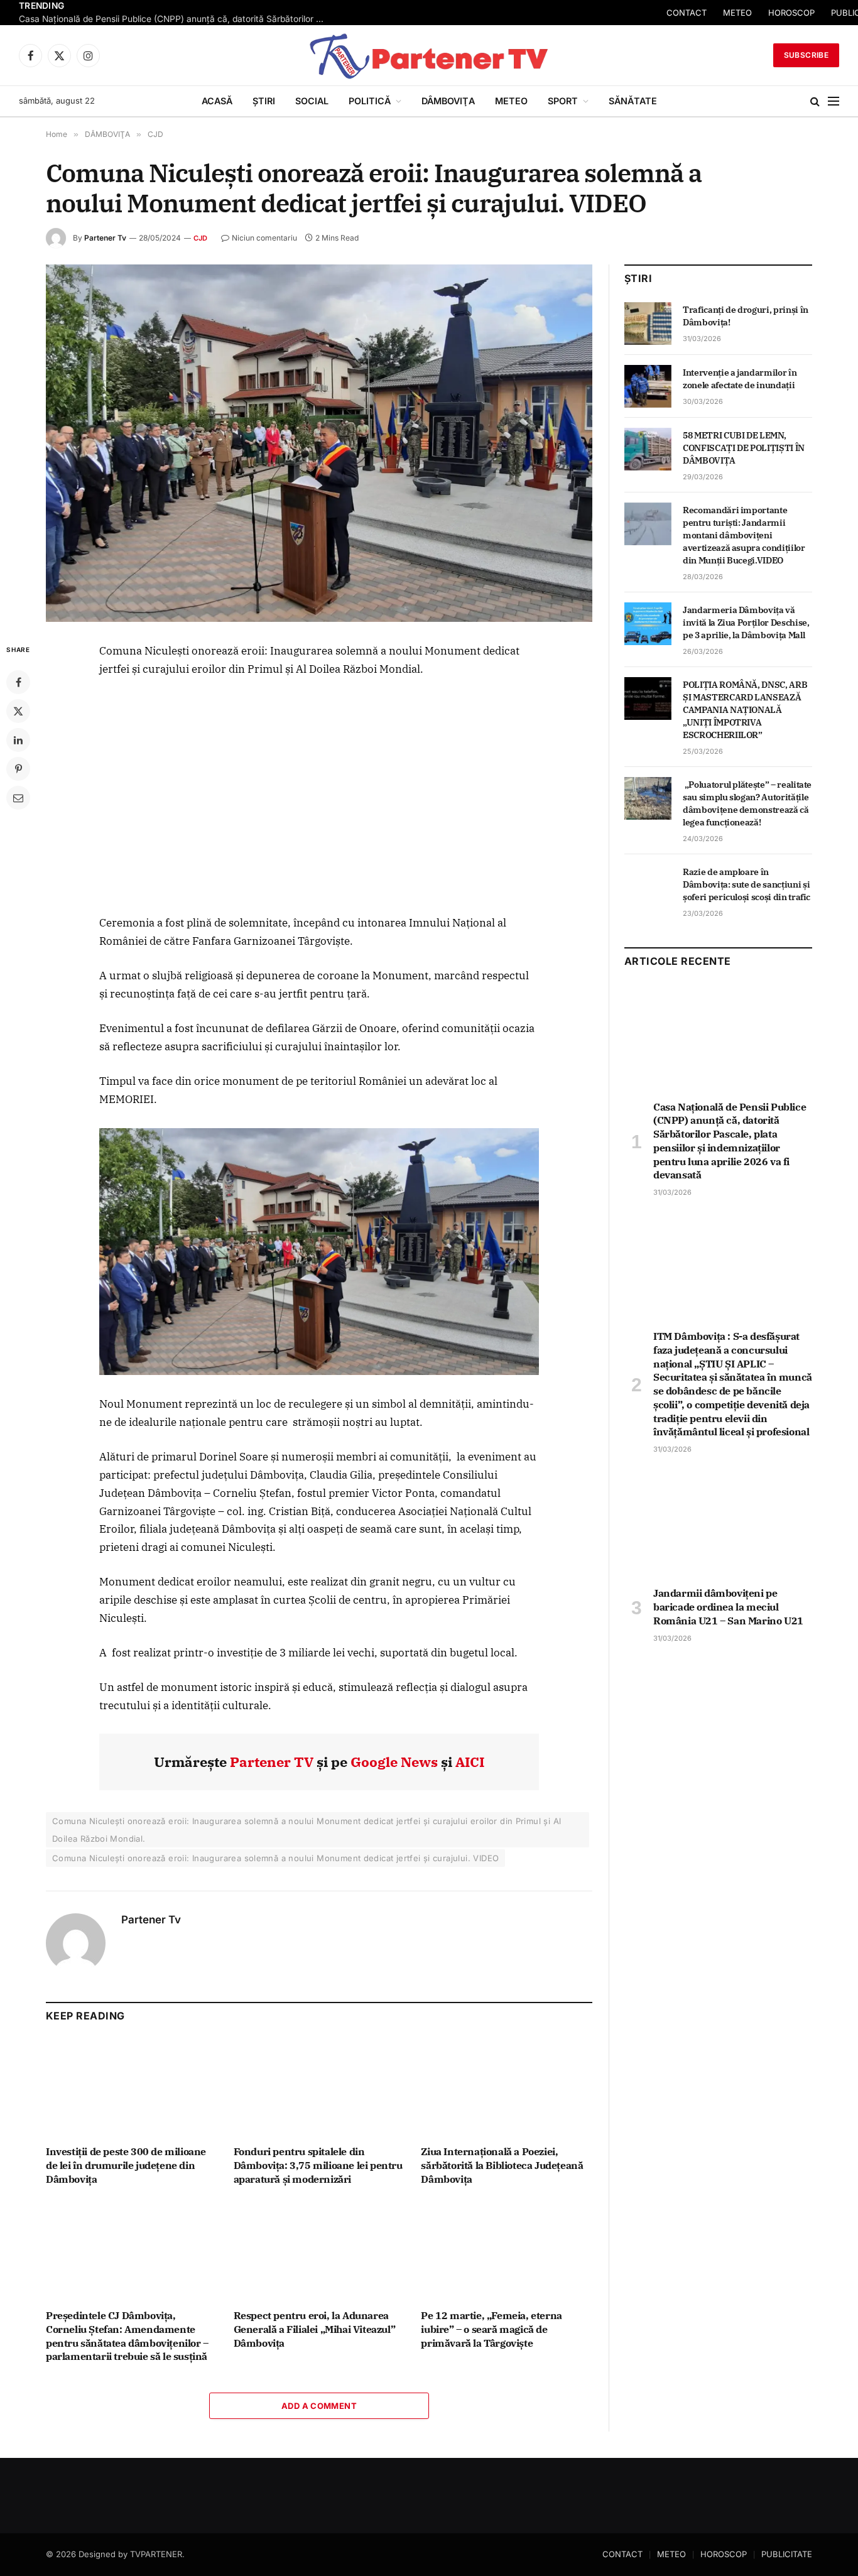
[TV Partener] (429, 55)
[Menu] (834, 101)
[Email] (18, 798)
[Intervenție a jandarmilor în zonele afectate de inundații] (648, 386)
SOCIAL (312, 101)
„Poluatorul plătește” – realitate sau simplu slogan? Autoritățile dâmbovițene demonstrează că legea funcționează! (747, 803)
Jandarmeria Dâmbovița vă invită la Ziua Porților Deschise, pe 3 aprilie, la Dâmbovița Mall (746, 622)
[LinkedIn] (18, 740)
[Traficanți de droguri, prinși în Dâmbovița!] (648, 323)
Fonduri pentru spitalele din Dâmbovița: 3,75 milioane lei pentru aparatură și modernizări (318, 2165)
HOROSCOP (791, 13)
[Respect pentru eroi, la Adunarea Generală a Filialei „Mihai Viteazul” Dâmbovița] (319, 2251)
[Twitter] (18, 711)
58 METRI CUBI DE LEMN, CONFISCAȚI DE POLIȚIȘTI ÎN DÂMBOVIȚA (744, 448)
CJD (201, 238)
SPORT (563, 101)
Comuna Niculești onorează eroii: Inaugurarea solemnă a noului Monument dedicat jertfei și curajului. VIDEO (275, 1858)
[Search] (815, 101)
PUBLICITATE (787, 2554)
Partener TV (272, 1762)
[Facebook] (18, 682)
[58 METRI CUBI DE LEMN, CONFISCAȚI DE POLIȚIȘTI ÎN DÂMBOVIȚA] (648, 449)
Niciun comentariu (264, 238)
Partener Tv (105, 238)
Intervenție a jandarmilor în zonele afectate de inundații (740, 379)
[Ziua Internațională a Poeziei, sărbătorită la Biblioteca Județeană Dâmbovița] (507, 2087)
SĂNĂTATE (633, 101)
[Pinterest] (18, 769)
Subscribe (806, 55)
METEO (737, 13)
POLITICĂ (370, 101)
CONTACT (687, 13)
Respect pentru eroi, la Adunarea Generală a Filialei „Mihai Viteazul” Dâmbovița (315, 2329)
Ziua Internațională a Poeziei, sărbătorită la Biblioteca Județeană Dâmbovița (502, 2165)
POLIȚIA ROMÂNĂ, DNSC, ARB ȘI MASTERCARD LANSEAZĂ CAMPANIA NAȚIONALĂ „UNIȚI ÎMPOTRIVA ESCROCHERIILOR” (745, 710)
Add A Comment (319, 2406)
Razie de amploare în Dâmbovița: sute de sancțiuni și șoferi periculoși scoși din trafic (747, 884)
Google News (394, 1762)
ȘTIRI (264, 101)
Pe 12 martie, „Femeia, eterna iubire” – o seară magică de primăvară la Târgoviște (491, 2329)
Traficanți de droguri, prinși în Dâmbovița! (746, 316)
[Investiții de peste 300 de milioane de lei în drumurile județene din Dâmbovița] (132, 2087)
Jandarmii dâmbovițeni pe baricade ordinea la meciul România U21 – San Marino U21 (728, 1607)
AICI (470, 1762)
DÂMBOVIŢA (448, 101)
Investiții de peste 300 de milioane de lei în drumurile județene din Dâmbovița (126, 2165)
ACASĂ (217, 101)
